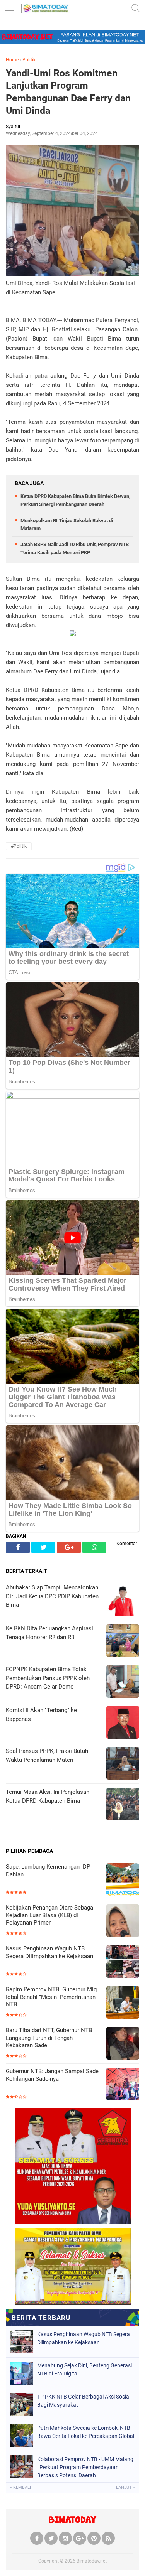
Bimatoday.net (92, 2561)
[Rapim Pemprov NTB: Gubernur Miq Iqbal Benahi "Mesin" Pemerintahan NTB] (123, 2003)
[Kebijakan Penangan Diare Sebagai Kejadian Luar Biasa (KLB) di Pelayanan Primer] (123, 1921)
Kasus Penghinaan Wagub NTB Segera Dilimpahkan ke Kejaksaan (49, 1952)
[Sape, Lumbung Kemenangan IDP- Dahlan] (123, 1880)
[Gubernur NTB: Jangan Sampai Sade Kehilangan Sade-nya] (123, 2085)
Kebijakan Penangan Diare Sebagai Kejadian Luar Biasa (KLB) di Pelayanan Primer (50, 1915)
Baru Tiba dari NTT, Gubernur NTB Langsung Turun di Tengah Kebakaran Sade (49, 2038)
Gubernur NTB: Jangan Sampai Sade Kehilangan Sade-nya (52, 2075)
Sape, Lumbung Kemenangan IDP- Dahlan (49, 1871)
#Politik (19, 846)
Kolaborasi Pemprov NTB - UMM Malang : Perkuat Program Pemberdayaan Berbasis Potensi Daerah (85, 2467)
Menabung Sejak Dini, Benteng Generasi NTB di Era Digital (84, 2369)
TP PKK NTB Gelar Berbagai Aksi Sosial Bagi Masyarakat (84, 2401)
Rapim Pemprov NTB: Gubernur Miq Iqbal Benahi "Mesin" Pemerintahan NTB (51, 1997)
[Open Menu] (10, 9)
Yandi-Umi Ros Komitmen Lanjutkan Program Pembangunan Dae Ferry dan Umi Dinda (68, 92)
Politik (29, 60)
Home (12, 60)
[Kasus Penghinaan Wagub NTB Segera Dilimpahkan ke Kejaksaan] (123, 1962)
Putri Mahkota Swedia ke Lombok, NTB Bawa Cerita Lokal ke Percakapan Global (86, 2432)
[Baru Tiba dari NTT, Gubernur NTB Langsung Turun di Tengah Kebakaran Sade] (123, 2044)
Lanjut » (125, 2487)
